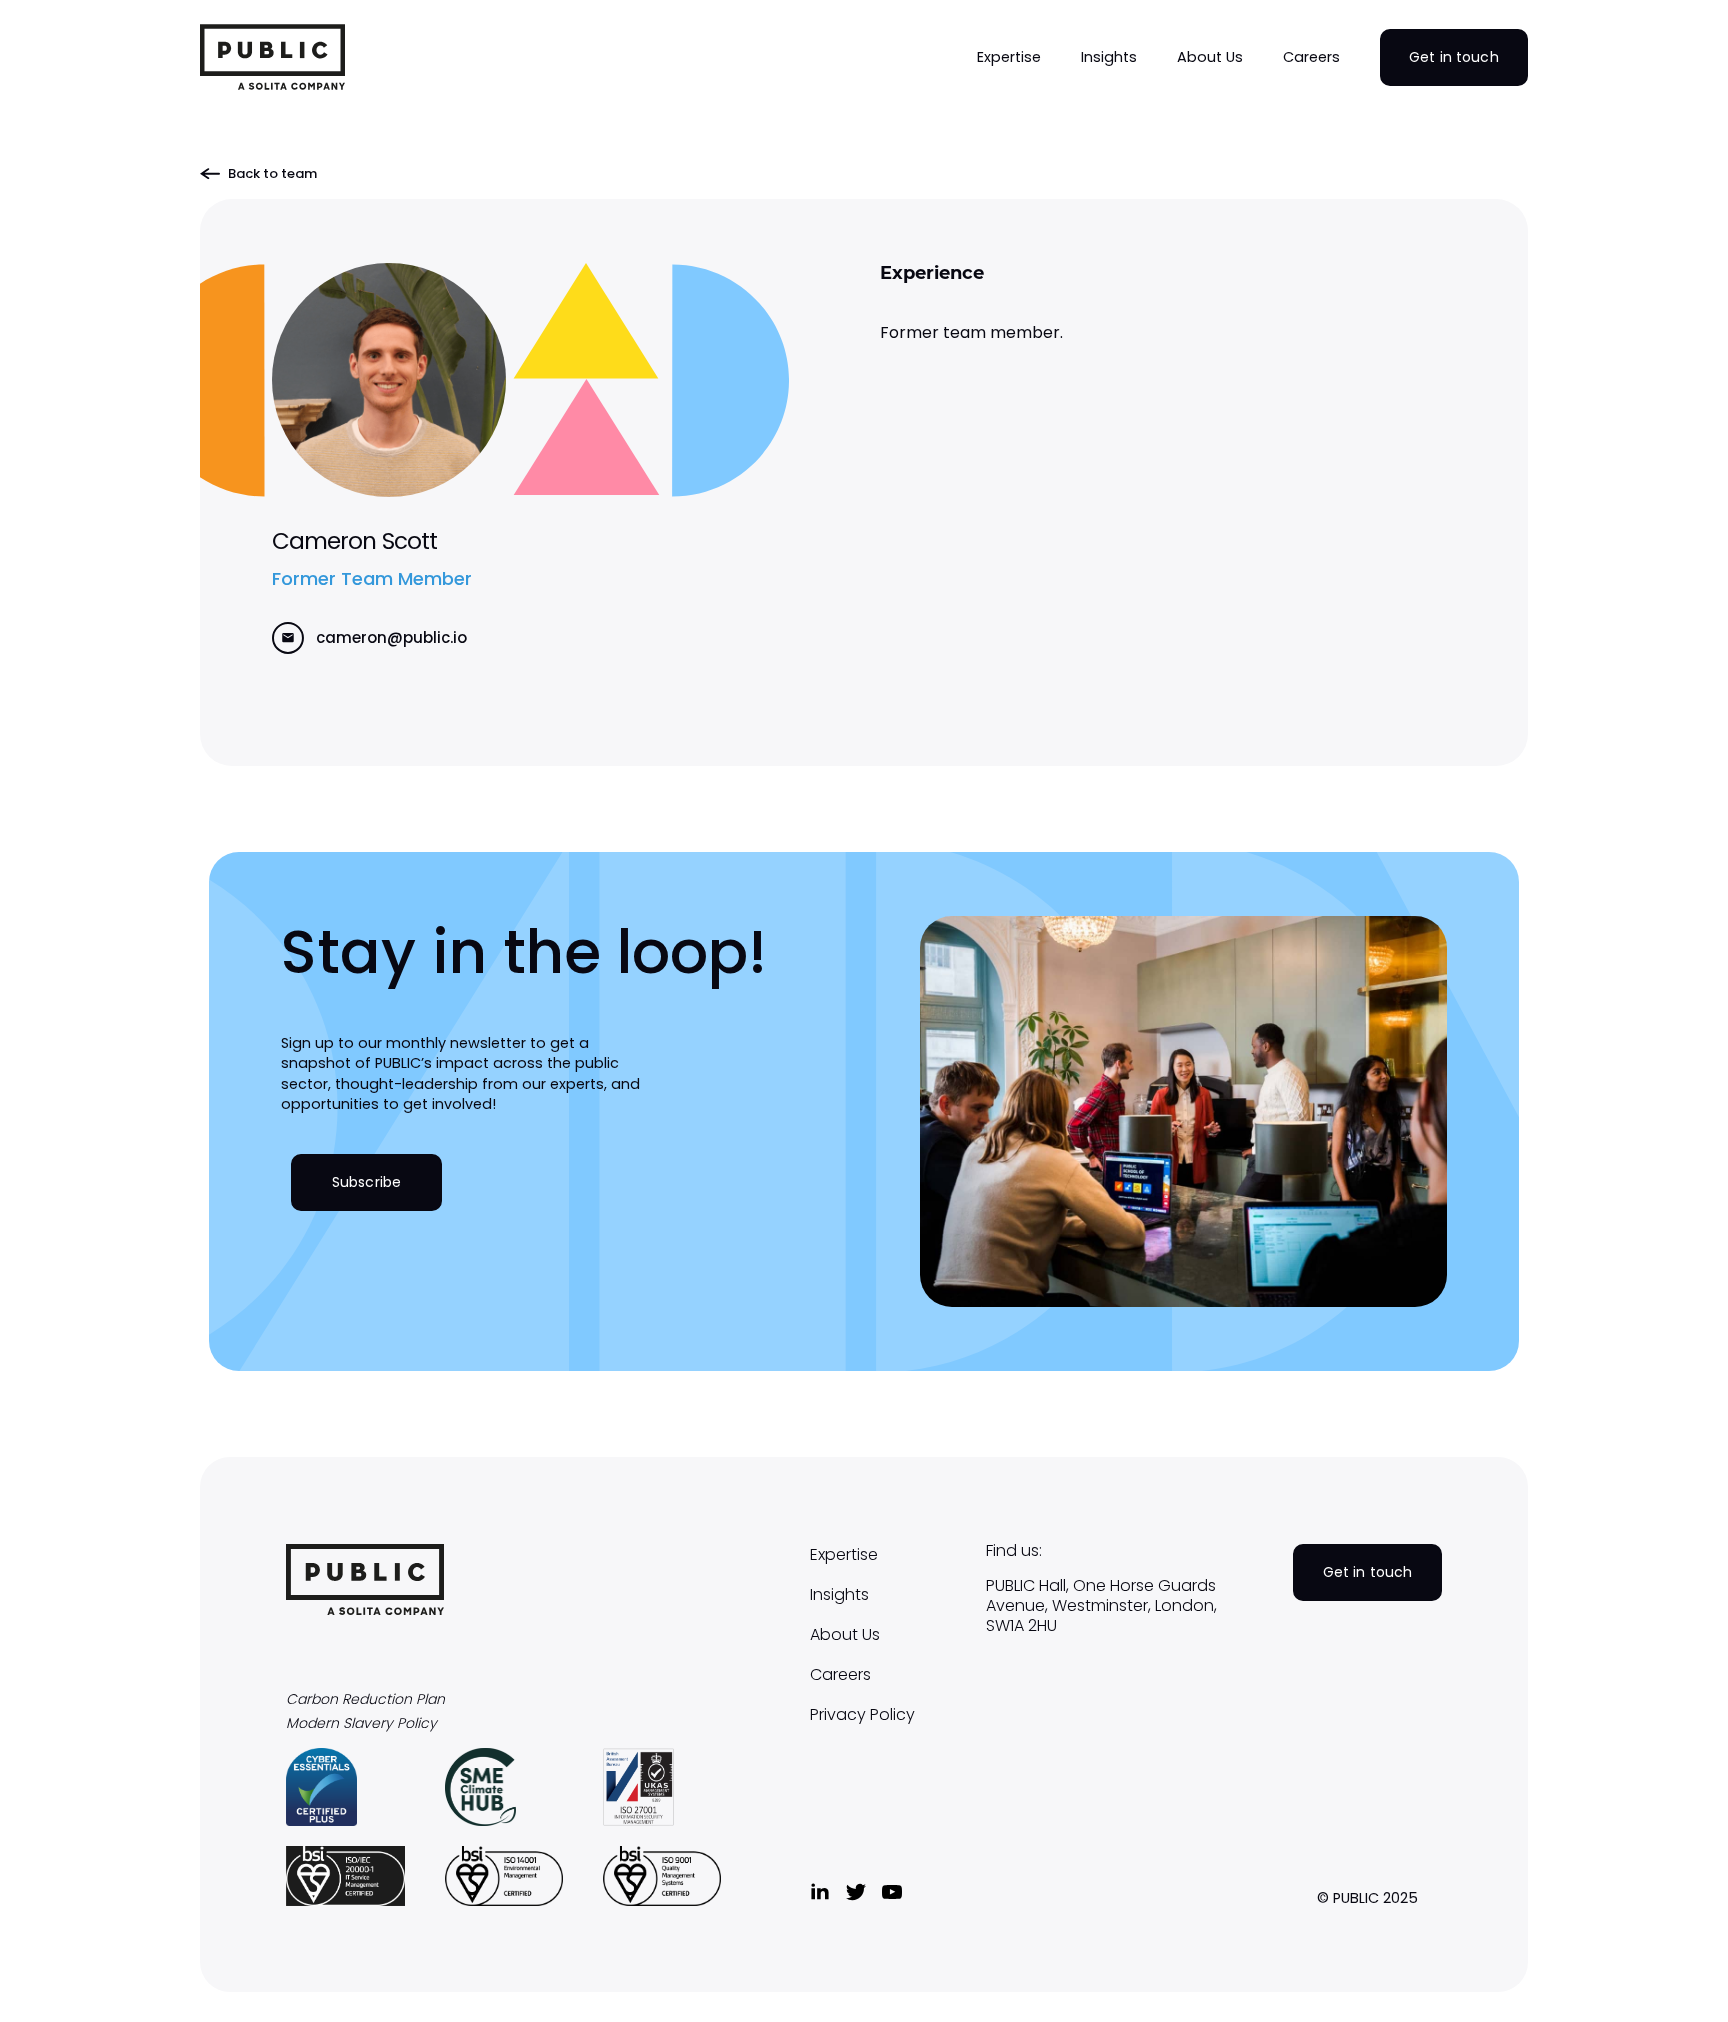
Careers (840, 1675)
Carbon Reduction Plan (365, 1699)
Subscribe (366, 1182)
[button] (1009, 57)
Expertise (844, 1555)
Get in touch (1454, 57)
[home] (272, 57)
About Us (845, 1635)
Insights (839, 1595)
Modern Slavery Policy (361, 1723)
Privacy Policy (862, 1715)
